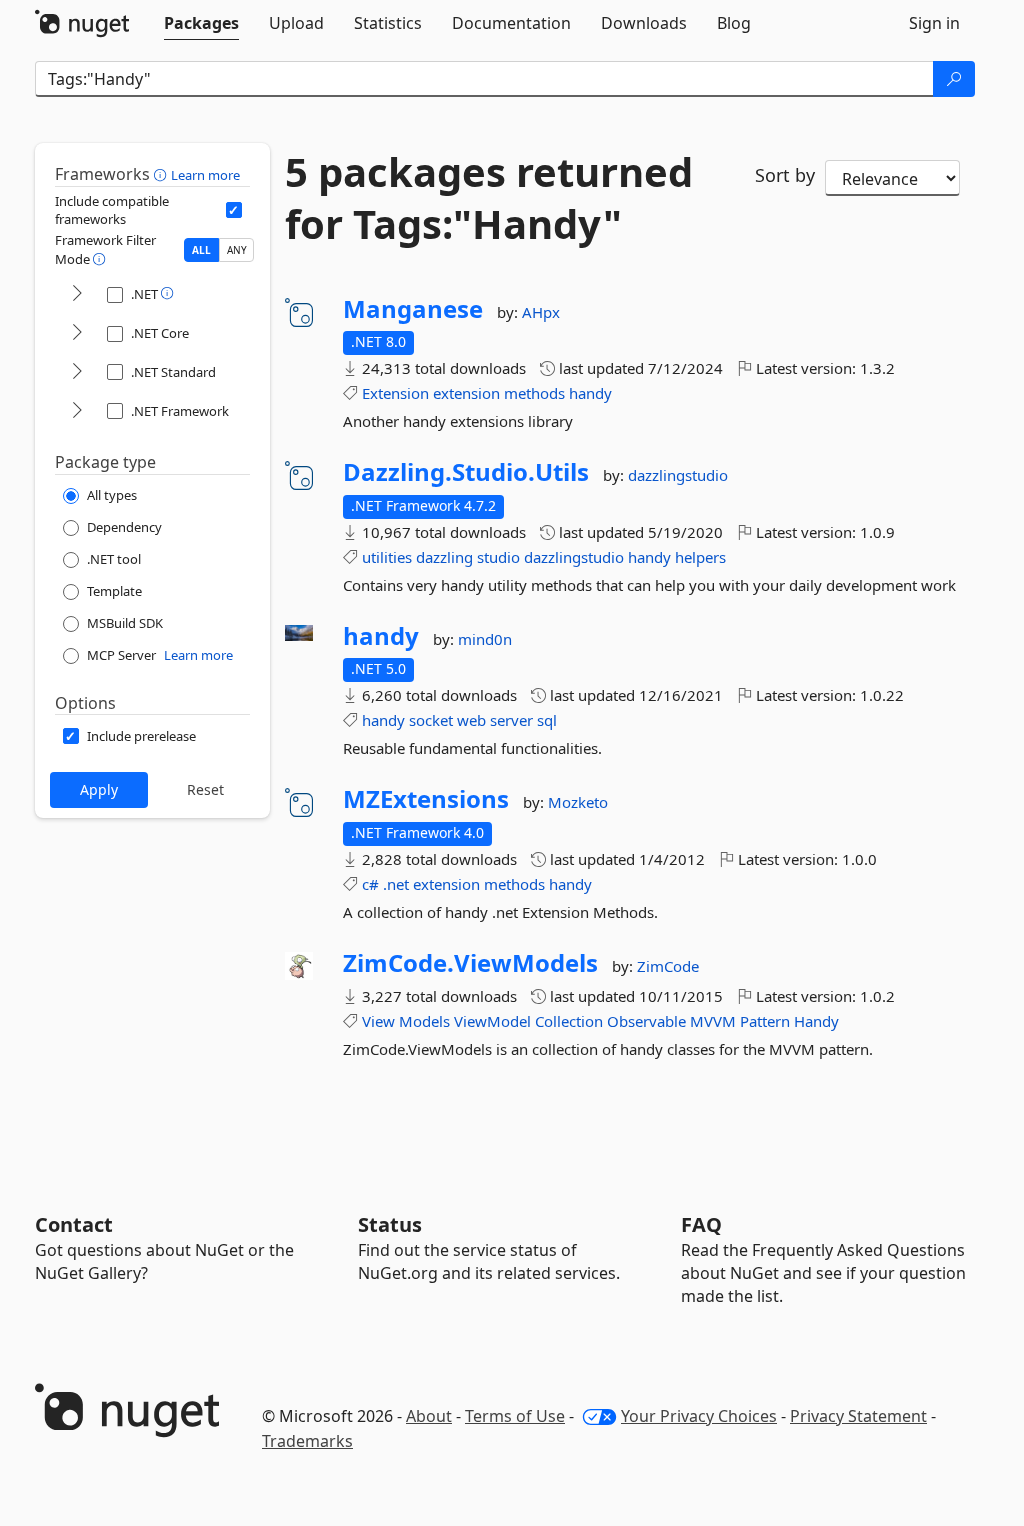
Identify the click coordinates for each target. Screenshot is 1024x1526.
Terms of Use (515, 1416)
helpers (700, 557)
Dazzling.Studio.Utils (466, 472)
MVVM (713, 1021)
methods (534, 393)
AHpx (541, 312)
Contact (74, 1224)
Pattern (765, 1021)
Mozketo (578, 802)
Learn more (205, 175)
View (378, 1021)
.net (396, 884)
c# (370, 884)
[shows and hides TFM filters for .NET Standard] (77, 372)
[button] (162, 174)
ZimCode (668, 966)
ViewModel (492, 1021)
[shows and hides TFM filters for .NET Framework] (77, 411)
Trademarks (307, 1441)
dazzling (444, 557)
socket (431, 720)
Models (424, 1021)
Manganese (413, 309)
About (429, 1416)
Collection (569, 1021)
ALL (201, 250)
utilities (387, 557)
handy (590, 393)
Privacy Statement (858, 1416)
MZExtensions (426, 799)
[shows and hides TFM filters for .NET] (77, 294)
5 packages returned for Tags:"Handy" (489, 198)
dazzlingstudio (678, 475)
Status (390, 1224)
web (471, 720)
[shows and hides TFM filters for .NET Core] (77, 333)
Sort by (785, 175)
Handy (816, 1021)
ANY (237, 250)
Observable (646, 1021)
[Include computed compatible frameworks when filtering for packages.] (234, 210)
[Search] (954, 79)
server (511, 720)
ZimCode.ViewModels (470, 963)
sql (547, 720)
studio (498, 557)
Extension (395, 393)
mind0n (485, 639)
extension (466, 393)
